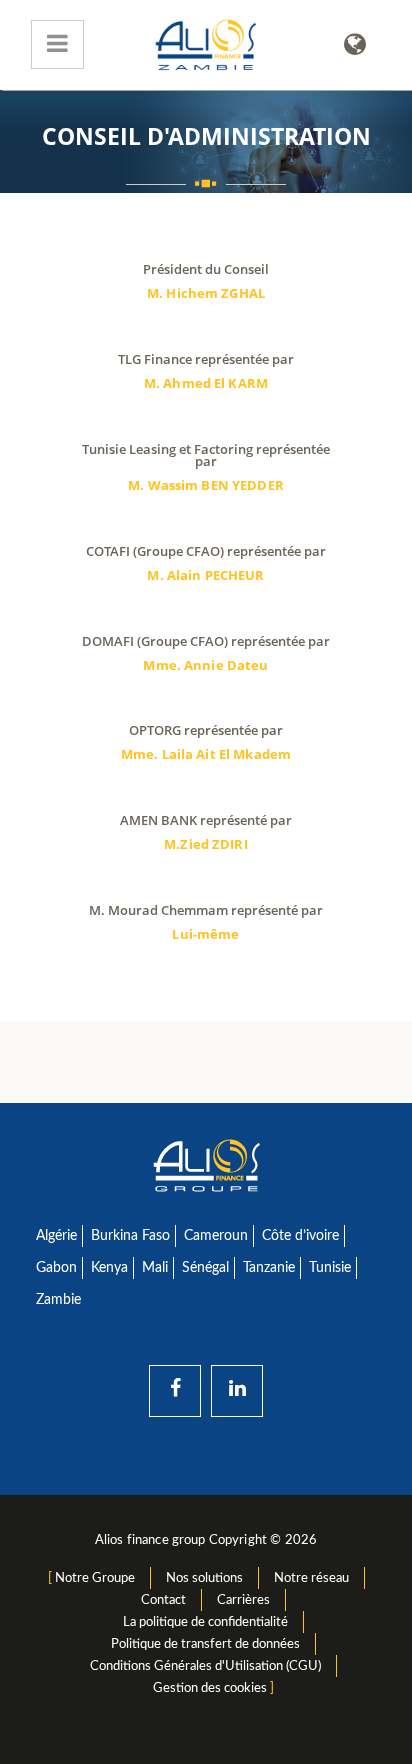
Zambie (58, 1300)
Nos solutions (204, 1578)
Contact (163, 1600)
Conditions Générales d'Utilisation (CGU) (205, 1666)
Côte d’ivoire (300, 1236)
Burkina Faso (130, 1236)
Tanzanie (269, 1268)
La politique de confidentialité (205, 1622)
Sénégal (205, 1268)
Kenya (109, 1268)
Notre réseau (311, 1578)
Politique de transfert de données (205, 1644)
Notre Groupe (95, 1578)
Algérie (56, 1236)
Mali (155, 1268)
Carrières (243, 1600)
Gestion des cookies (210, 1688)
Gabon (56, 1268)
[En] (355, 45)
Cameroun (216, 1236)
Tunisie (330, 1268)
